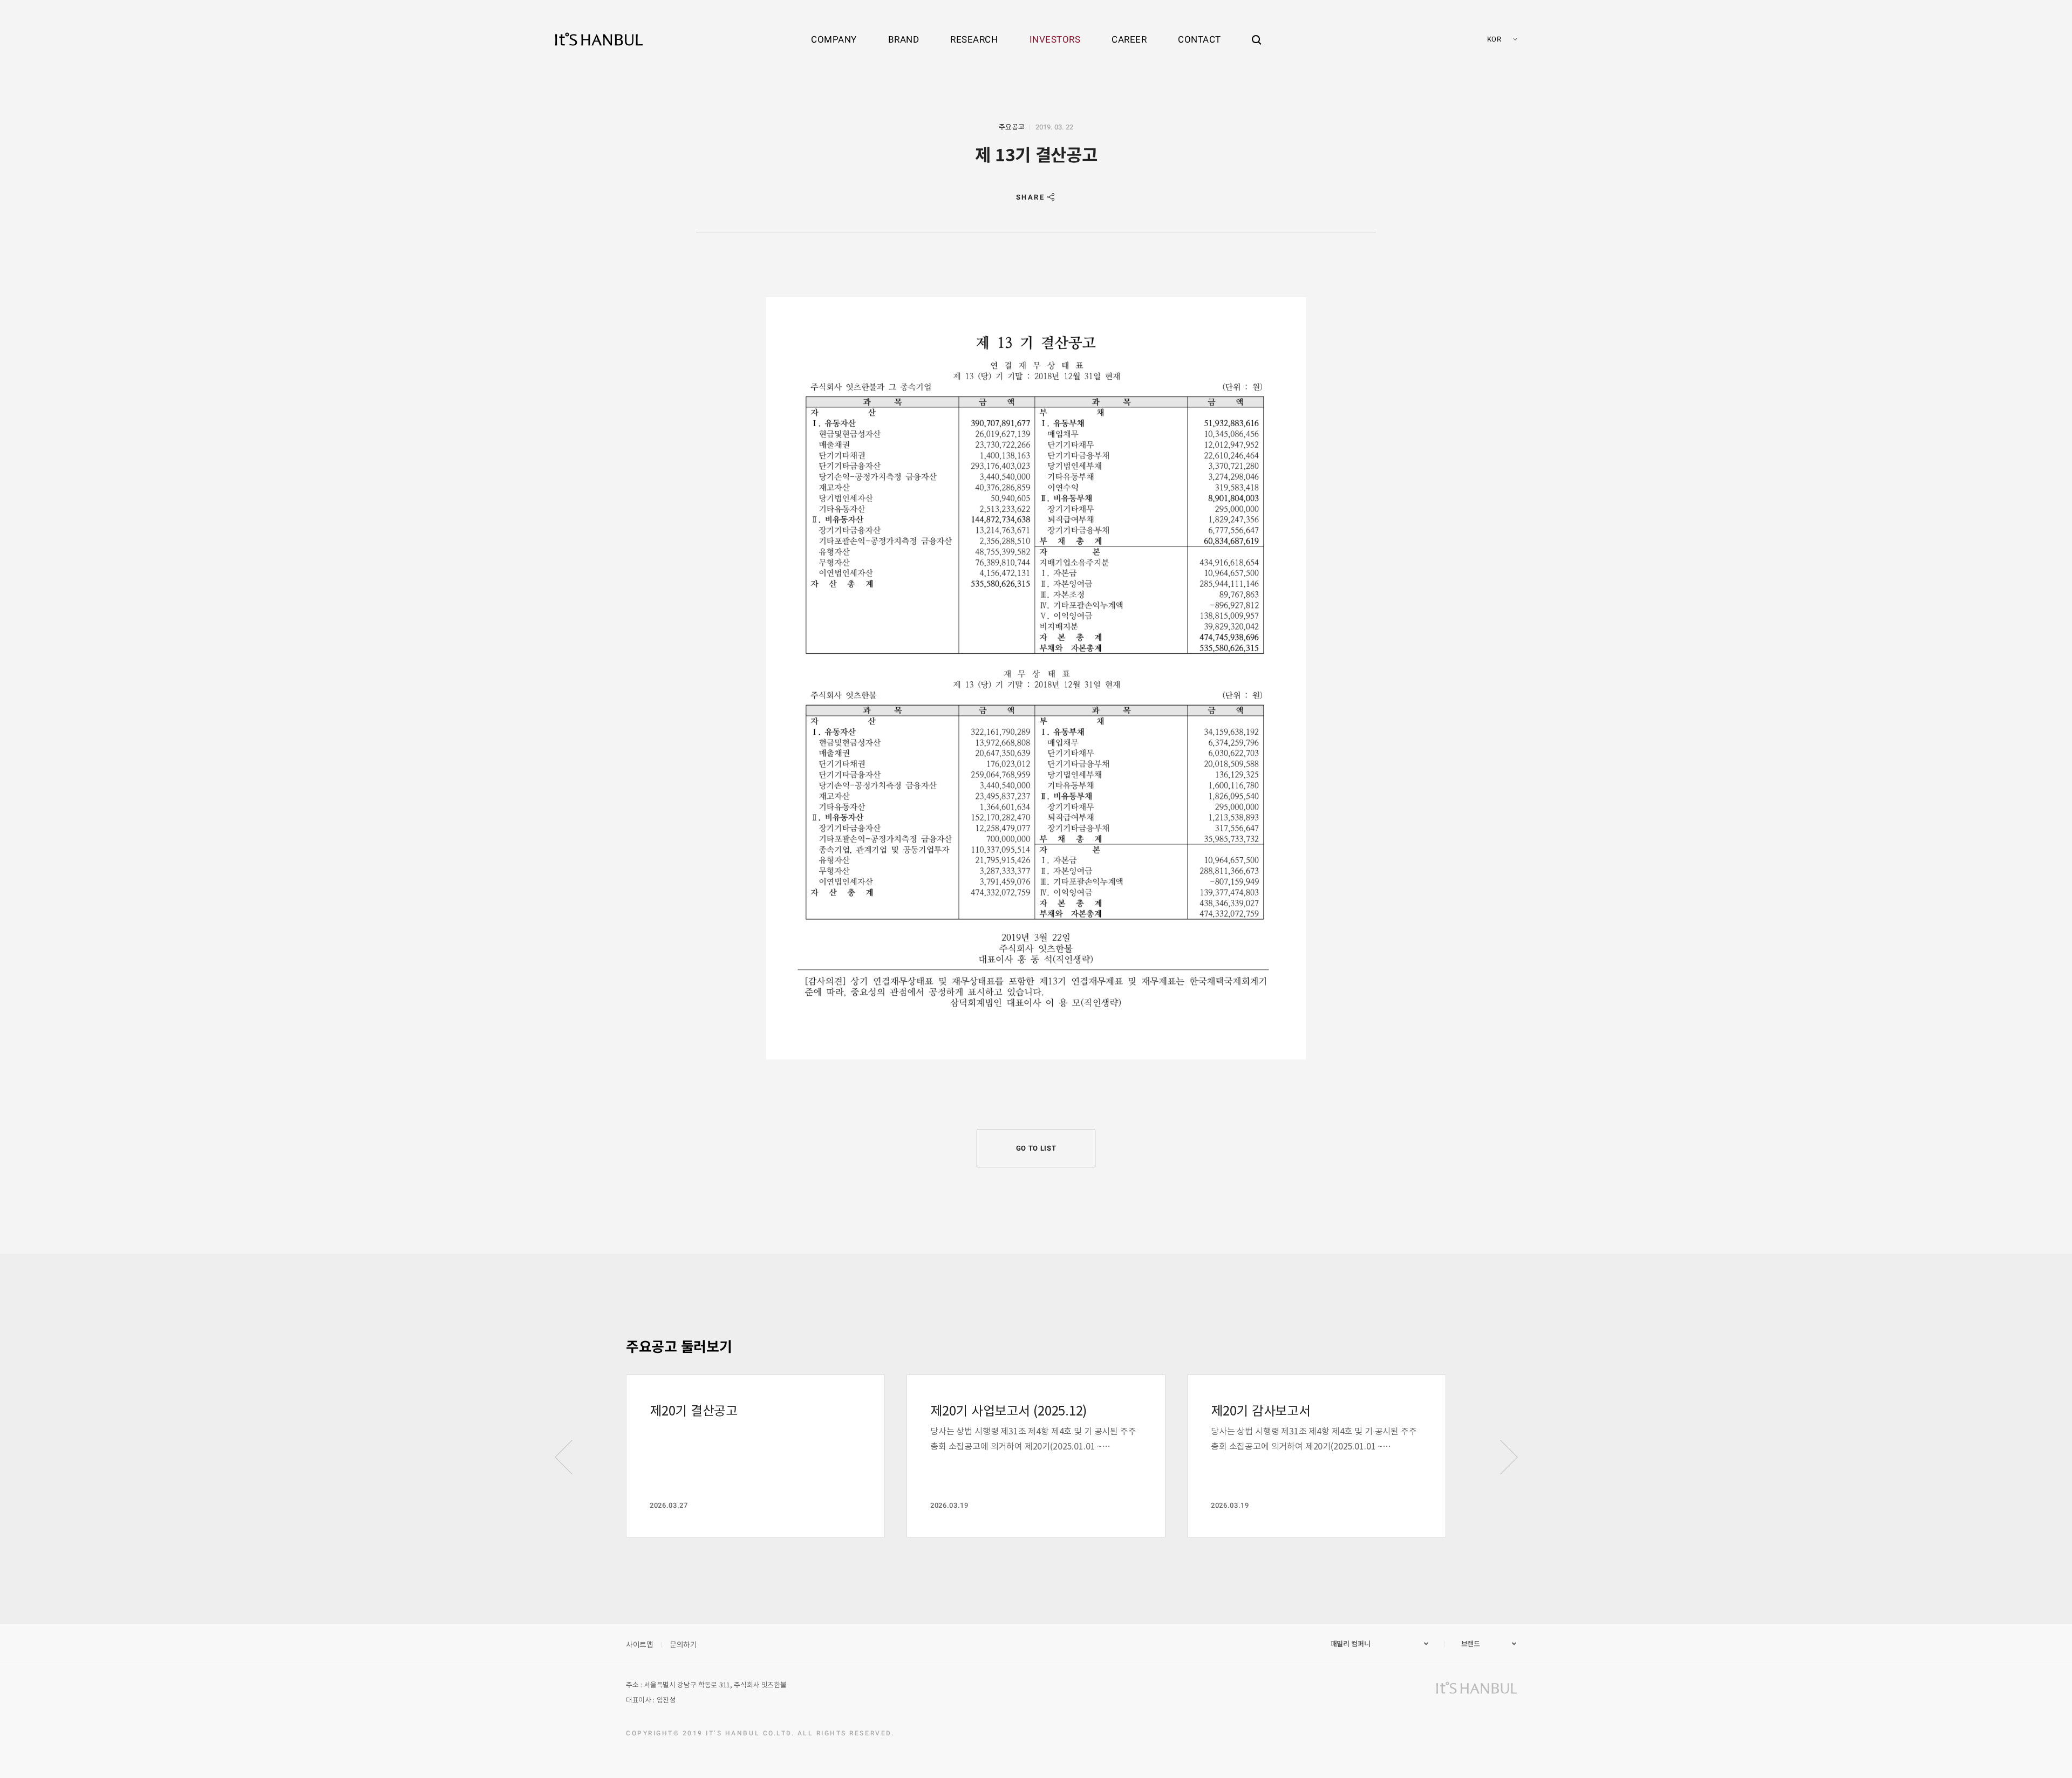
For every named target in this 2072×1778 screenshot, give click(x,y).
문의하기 (683, 1644)
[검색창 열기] (1257, 30)
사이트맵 (640, 1644)
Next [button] (1509, 1457)
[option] (755, 1456)
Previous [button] (563, 1457)
